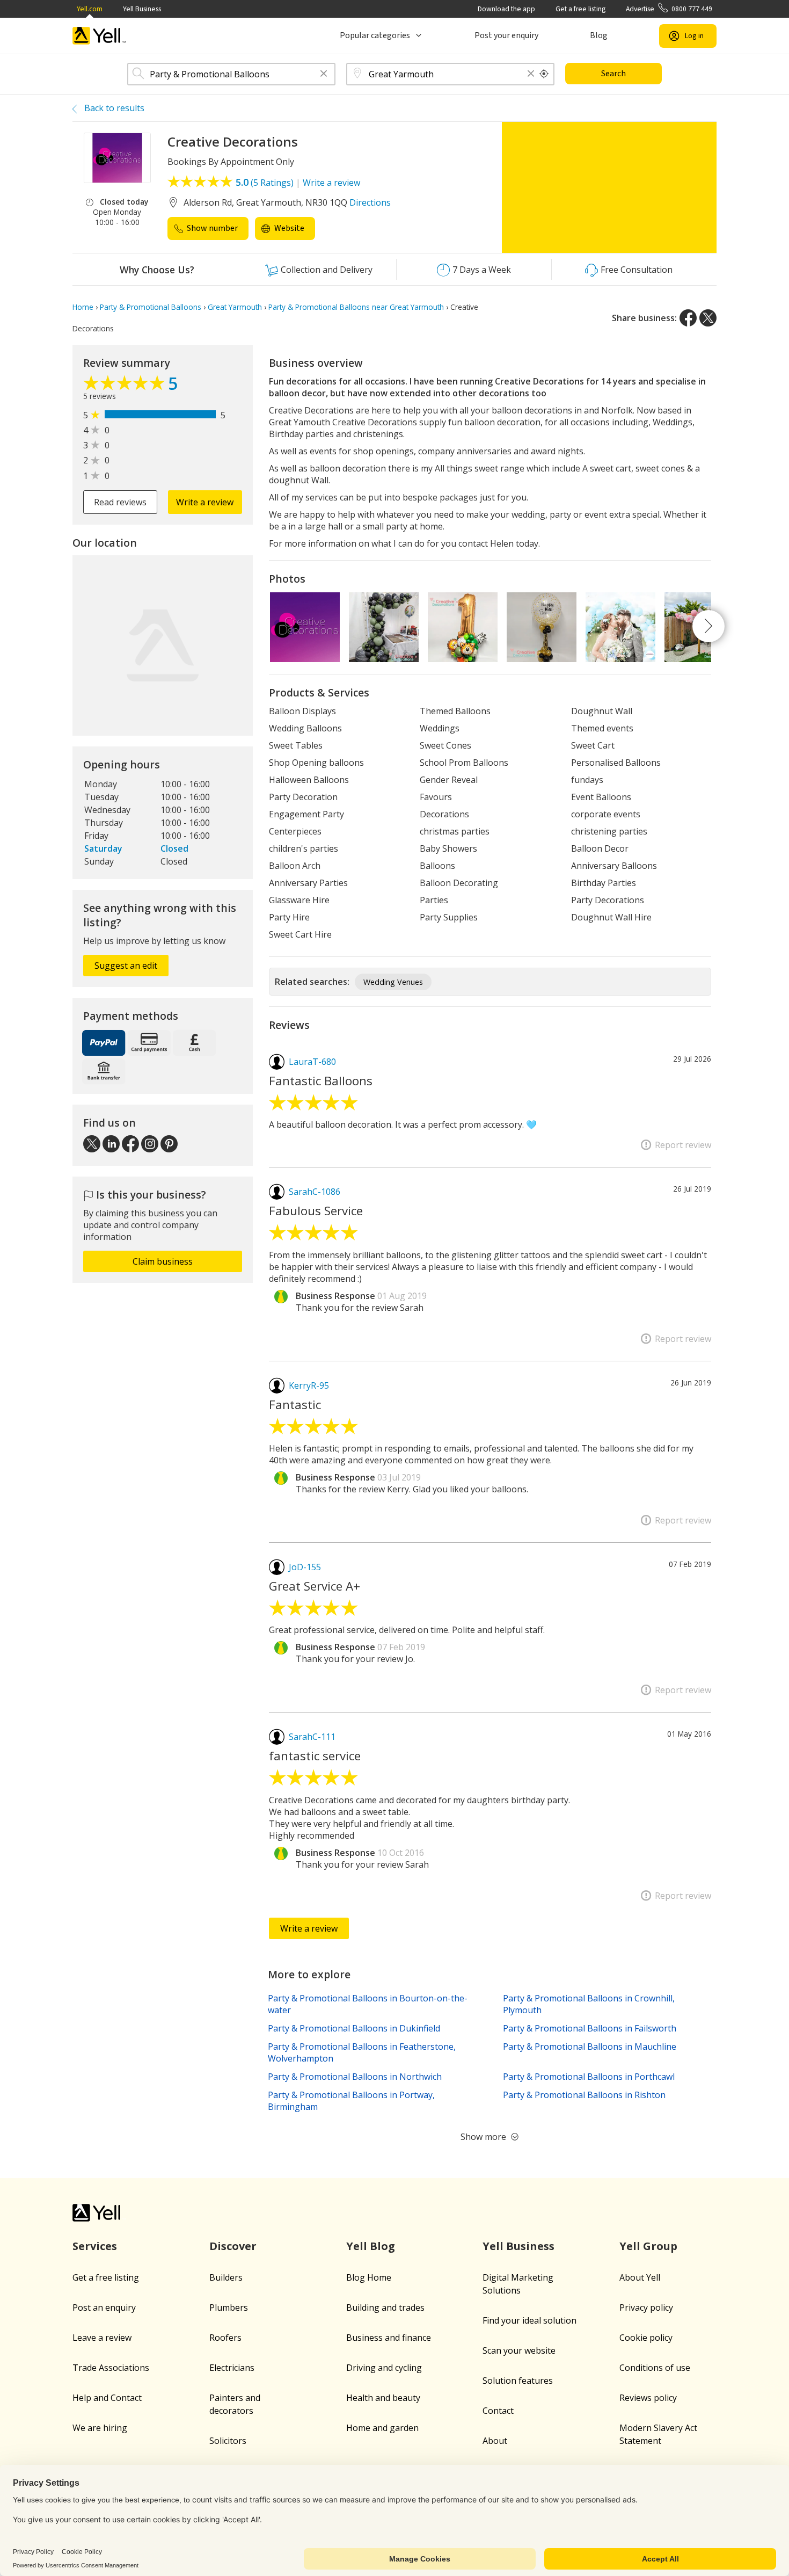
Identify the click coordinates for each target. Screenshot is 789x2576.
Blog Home (369, 2277)
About (495, 2441)
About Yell (640, 2277)
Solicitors (228, 2441)
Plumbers (229, 2307)
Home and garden (382, 2428)
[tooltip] (544, 74)
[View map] (163, 645)
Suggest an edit (126, 966)
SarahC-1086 (315, 1192)
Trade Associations (111, 2368)
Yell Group (648, 2246)
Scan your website (519, 2350)
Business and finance (389, 2338)
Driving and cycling (384, 2368)
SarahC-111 (312, 1737)
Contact (498, 2411)
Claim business (163, 1261)
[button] (324, 74)
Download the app (506, 9)
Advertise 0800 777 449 (669, 9)
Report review (683, 1145)
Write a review (331, 183)
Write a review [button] (205, 502)
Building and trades (385, 2307)
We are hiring (100, 2428)
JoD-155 (305, 1567)
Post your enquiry (506, 35)
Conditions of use (655, 2368)
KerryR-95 (309, 1385)
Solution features (518, 2381)
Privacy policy (646, 2307)
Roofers (225, 2338)
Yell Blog (371, 2246)
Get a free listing (580, 9)
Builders (226, 2277)
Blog (599, 35)
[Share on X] (708, 318)
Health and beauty (383, 2398)
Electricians (232, 2368)
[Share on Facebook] (688, 318)
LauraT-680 (312, 1062)
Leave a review (102, 2338)
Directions (370, 202)
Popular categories (375, 35)
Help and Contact (107, 2398)
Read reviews (120, 502)
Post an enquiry (104, 2307)
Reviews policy (648, 2398)
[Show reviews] (126, 386)
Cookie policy (646, 2338)
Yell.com (90, 9)
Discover (233, 2246)
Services (95, 2246)
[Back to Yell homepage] (99, 36)
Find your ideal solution (529, 2320)
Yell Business (142, 9)
